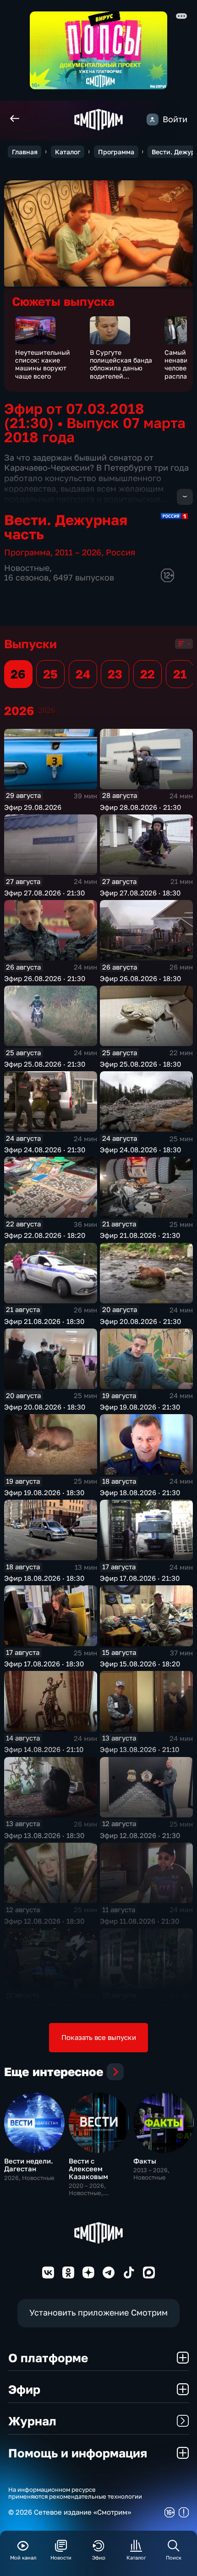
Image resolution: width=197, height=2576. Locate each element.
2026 (47, 710)
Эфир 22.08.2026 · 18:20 (45, 1235)
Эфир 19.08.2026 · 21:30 (140, 1407)
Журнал (32, 2421)
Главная (25, 152)
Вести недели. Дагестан (29, 2165)
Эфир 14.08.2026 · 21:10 (44, 1749)
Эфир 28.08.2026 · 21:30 (140, 807)
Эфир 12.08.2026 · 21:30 (140, 1835)
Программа (116, 152)
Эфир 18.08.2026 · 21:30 (140, 1492)
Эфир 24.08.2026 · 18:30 (140, 1150)
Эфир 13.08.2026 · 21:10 (140, 1749)
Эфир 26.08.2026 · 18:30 (140, 978)
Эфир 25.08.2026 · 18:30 (140, 1064)
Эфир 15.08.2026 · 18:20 (140, 1664)
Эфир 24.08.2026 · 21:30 (45, 1150)
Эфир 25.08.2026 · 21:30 (45, 1064)
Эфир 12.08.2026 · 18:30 (44, 1921)
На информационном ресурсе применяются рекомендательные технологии (75, 2493)
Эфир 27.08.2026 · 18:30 (140, 893)
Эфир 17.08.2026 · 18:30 (44, 1664)
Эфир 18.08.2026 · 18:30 (44, 1578)
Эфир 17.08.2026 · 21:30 (140, 1578)
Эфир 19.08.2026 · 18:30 (44, 1492)
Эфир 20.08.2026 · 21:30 (140, 1321)
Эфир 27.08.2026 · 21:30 (44, 893)
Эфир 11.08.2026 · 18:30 (44, 2007)
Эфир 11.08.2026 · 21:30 (140, 1921)
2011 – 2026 (78, 552)
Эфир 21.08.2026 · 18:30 (44, 1321)
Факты (145, 2161)
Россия (120, 552)
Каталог (68, 152)
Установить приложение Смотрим (98, 2313)
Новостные (27, 568)
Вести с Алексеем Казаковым (88, 2169)
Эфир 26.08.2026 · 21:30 (45, 978)
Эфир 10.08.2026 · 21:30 (140, 2007)
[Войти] (153, 119)
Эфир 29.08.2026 (33, 807)
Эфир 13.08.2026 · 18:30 (44, 1835)
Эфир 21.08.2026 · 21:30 (140, 1235)
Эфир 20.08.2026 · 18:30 (45, 1407)
